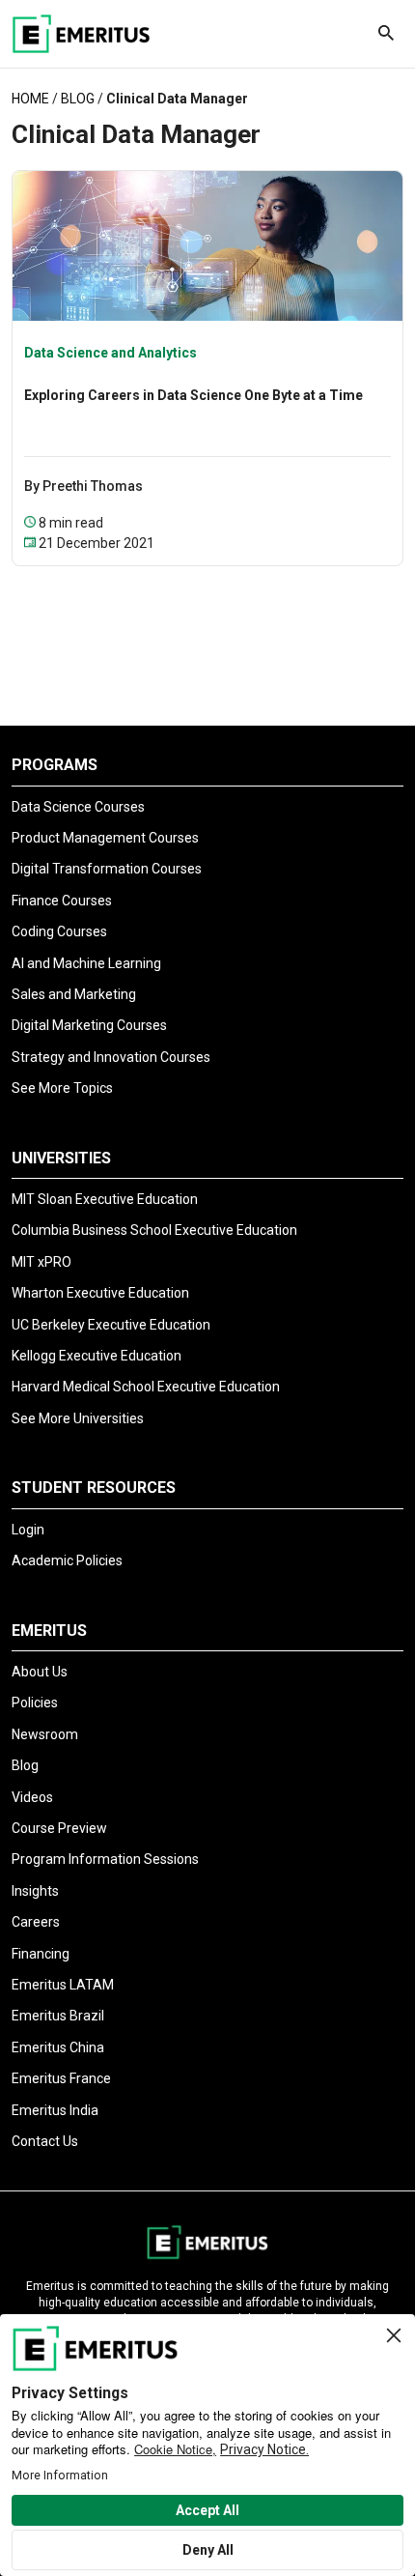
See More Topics (62, 1088)
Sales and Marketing (74, 994)
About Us (40, 1672)
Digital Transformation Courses (107, 869)
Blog (78, 99)
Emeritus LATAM (63, 1985)
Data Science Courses (78, 807)
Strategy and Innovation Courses (111, 1057)
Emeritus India (55, 2110)
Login (28, 1530)
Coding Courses (59, 931)
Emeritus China (58, 2047)
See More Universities (78, 1418)
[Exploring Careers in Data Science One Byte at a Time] (207, 244)
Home (30, 99)
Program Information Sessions (105, 1859)
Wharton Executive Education (100, 1293)
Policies (35, 1703)
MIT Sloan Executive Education (105, 1199)
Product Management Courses (105, 838)
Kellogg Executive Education (97, 1356)
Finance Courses (62, 901)
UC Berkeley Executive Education (111, 1325)
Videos (32, 1797)
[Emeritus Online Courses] (81, 34)
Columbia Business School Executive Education (154, 1230)
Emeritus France (61, 2078)
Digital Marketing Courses (89, 1025)
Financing (41, 1954)
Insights (35, 1891)
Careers (36, 1922)
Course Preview (59, 1828)
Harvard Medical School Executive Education (146, 1387)
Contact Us (45, 2141)
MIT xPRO (41, 1262)
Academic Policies (67, 1560)
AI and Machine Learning (86, 963)
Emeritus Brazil (58, 2016)
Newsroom (45, 1734)
